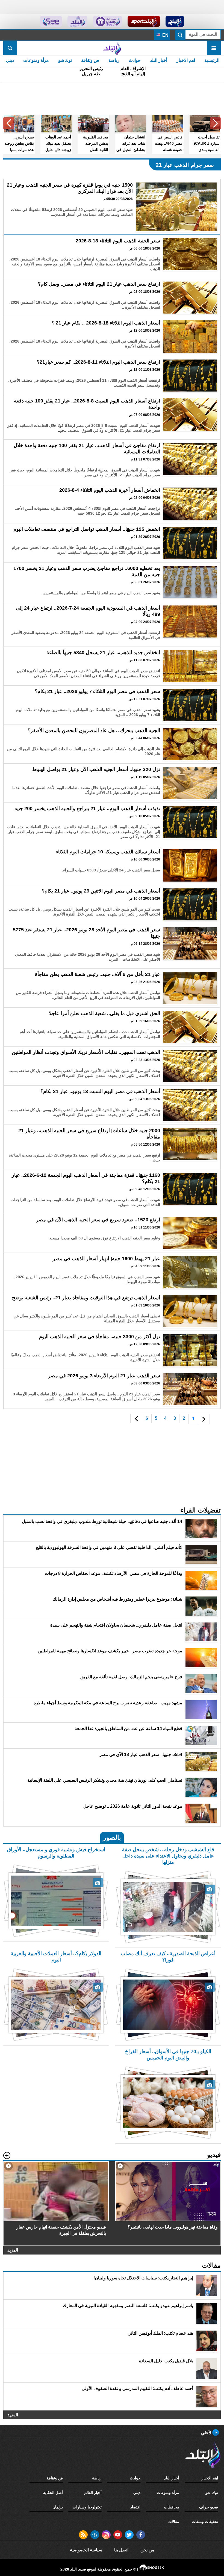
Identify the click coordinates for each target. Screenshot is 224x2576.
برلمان (58, 2507)
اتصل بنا (121, 2550)
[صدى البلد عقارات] (77, 21)
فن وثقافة (90, 60)
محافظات (172, 2507)
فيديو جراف (209, 2507)
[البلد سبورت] (144, 21)
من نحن (147, 2550)
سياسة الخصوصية (86, 2550)
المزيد (13, 2250)
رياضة (114, 60)
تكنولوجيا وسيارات (87, 2507)
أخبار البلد (159, 60)
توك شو (65, 60)
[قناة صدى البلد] (175, 21)
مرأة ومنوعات (36, 60)
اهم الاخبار (186, 60)
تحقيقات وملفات (205, 2522)
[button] (215, 123)
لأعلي (207, 2433)
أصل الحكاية (53, 2493)
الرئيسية (212, 60)
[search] (10, 48)
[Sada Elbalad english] (51, 21)
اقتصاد (135, 2507)
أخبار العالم (93, 2493)
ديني (10, 60)
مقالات (174, 2522)
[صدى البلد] (112, 48)
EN (165, 35)
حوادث (135, 60)
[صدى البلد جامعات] (107, 21)
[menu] (214, 48)
